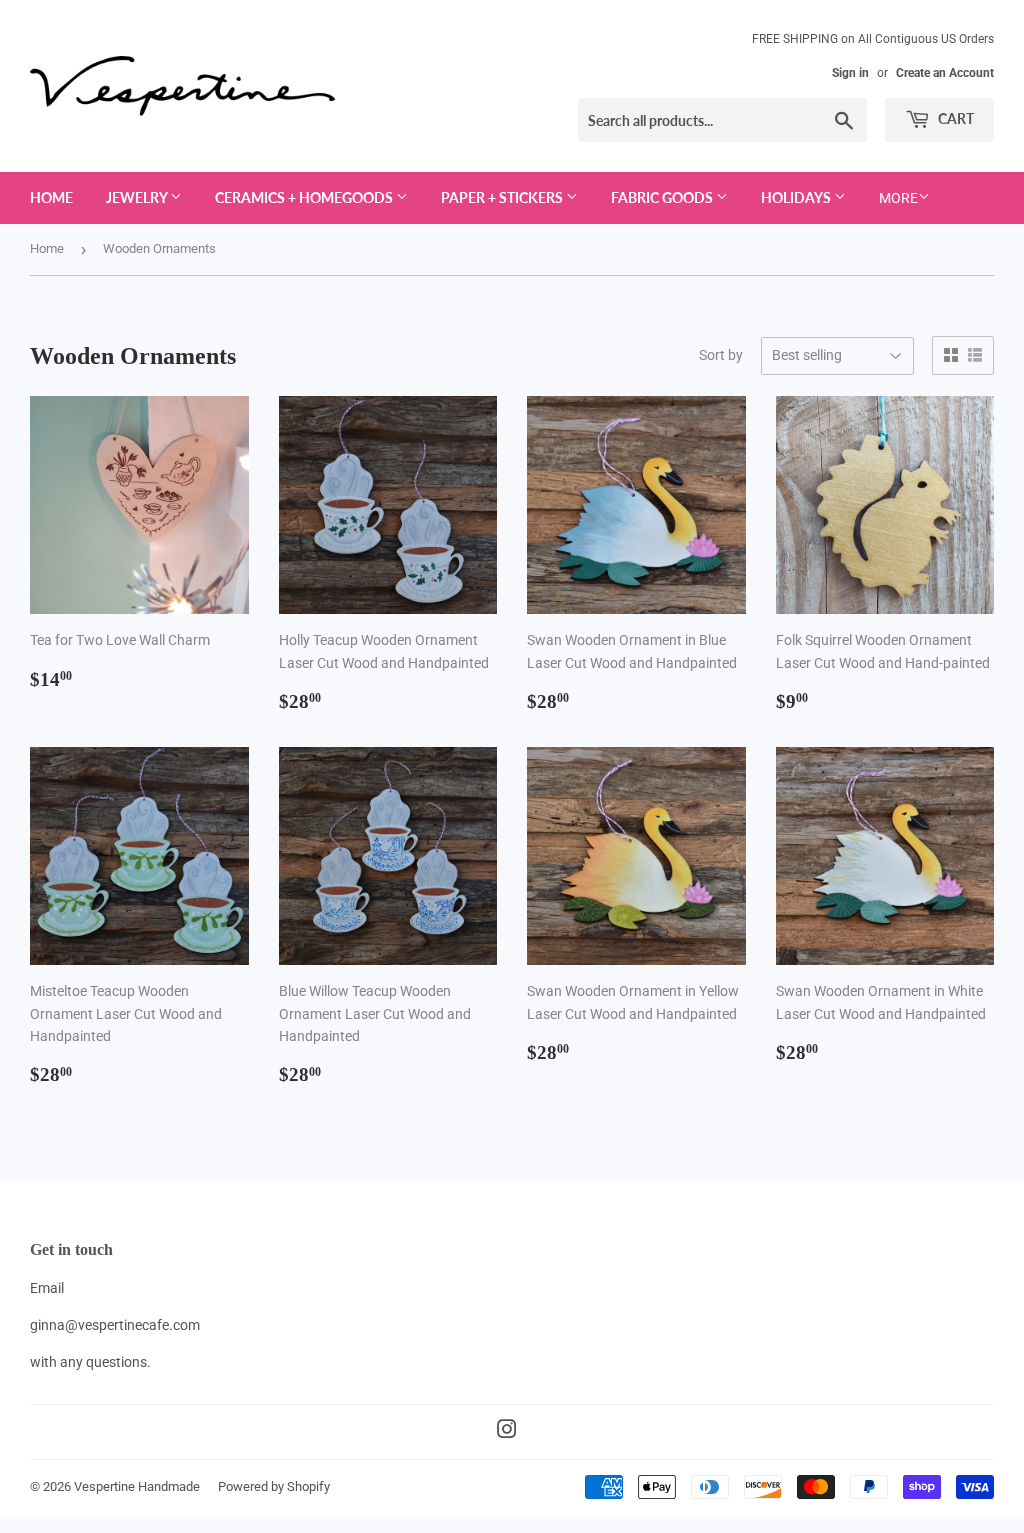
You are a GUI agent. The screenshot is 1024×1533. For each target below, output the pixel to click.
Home (51, 197)
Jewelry (138, 197)
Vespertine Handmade (137, 1486)
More (898, 198)
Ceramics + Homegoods (305, 197)
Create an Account (945, 73)
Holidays (797, 197)
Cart (954, 118)
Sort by (721, 355)
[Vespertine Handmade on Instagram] (507, 1432)
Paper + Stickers (503, 197)
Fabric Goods (663, 197)
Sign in (850, 73)
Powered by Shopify (274, 1486)
